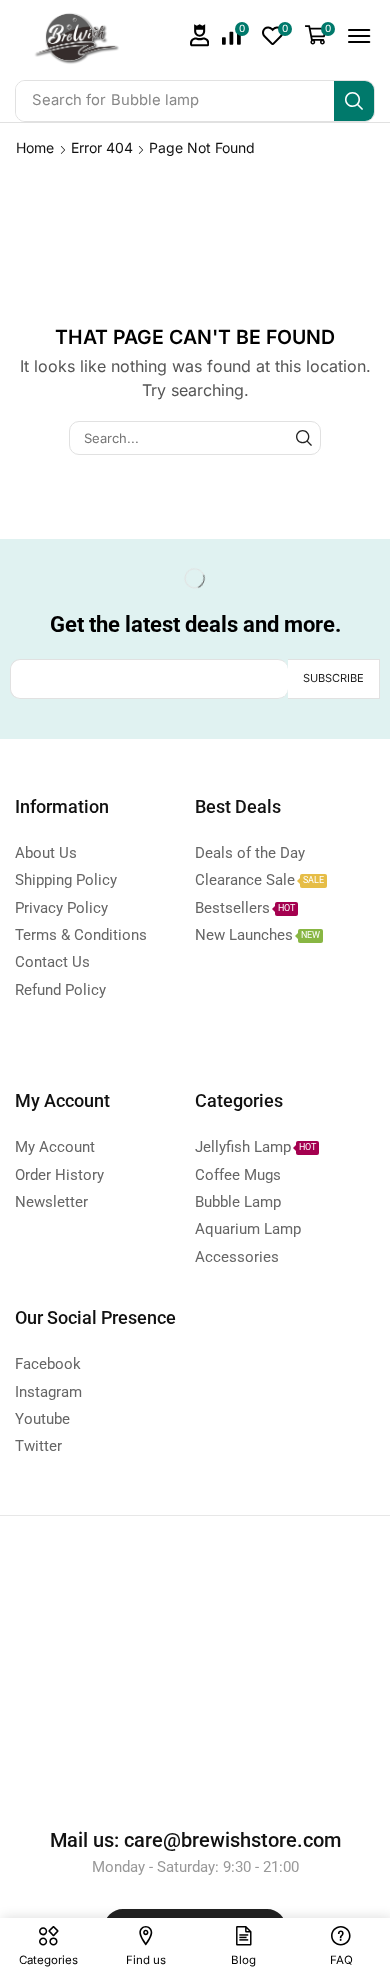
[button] (200, 35)
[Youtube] (275, 579)
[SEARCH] (304, 438)
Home (35, 147)
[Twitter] (155, 579)
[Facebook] (115, 579)
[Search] (354, 101)
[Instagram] (195, 579)
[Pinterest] (235, 579)
